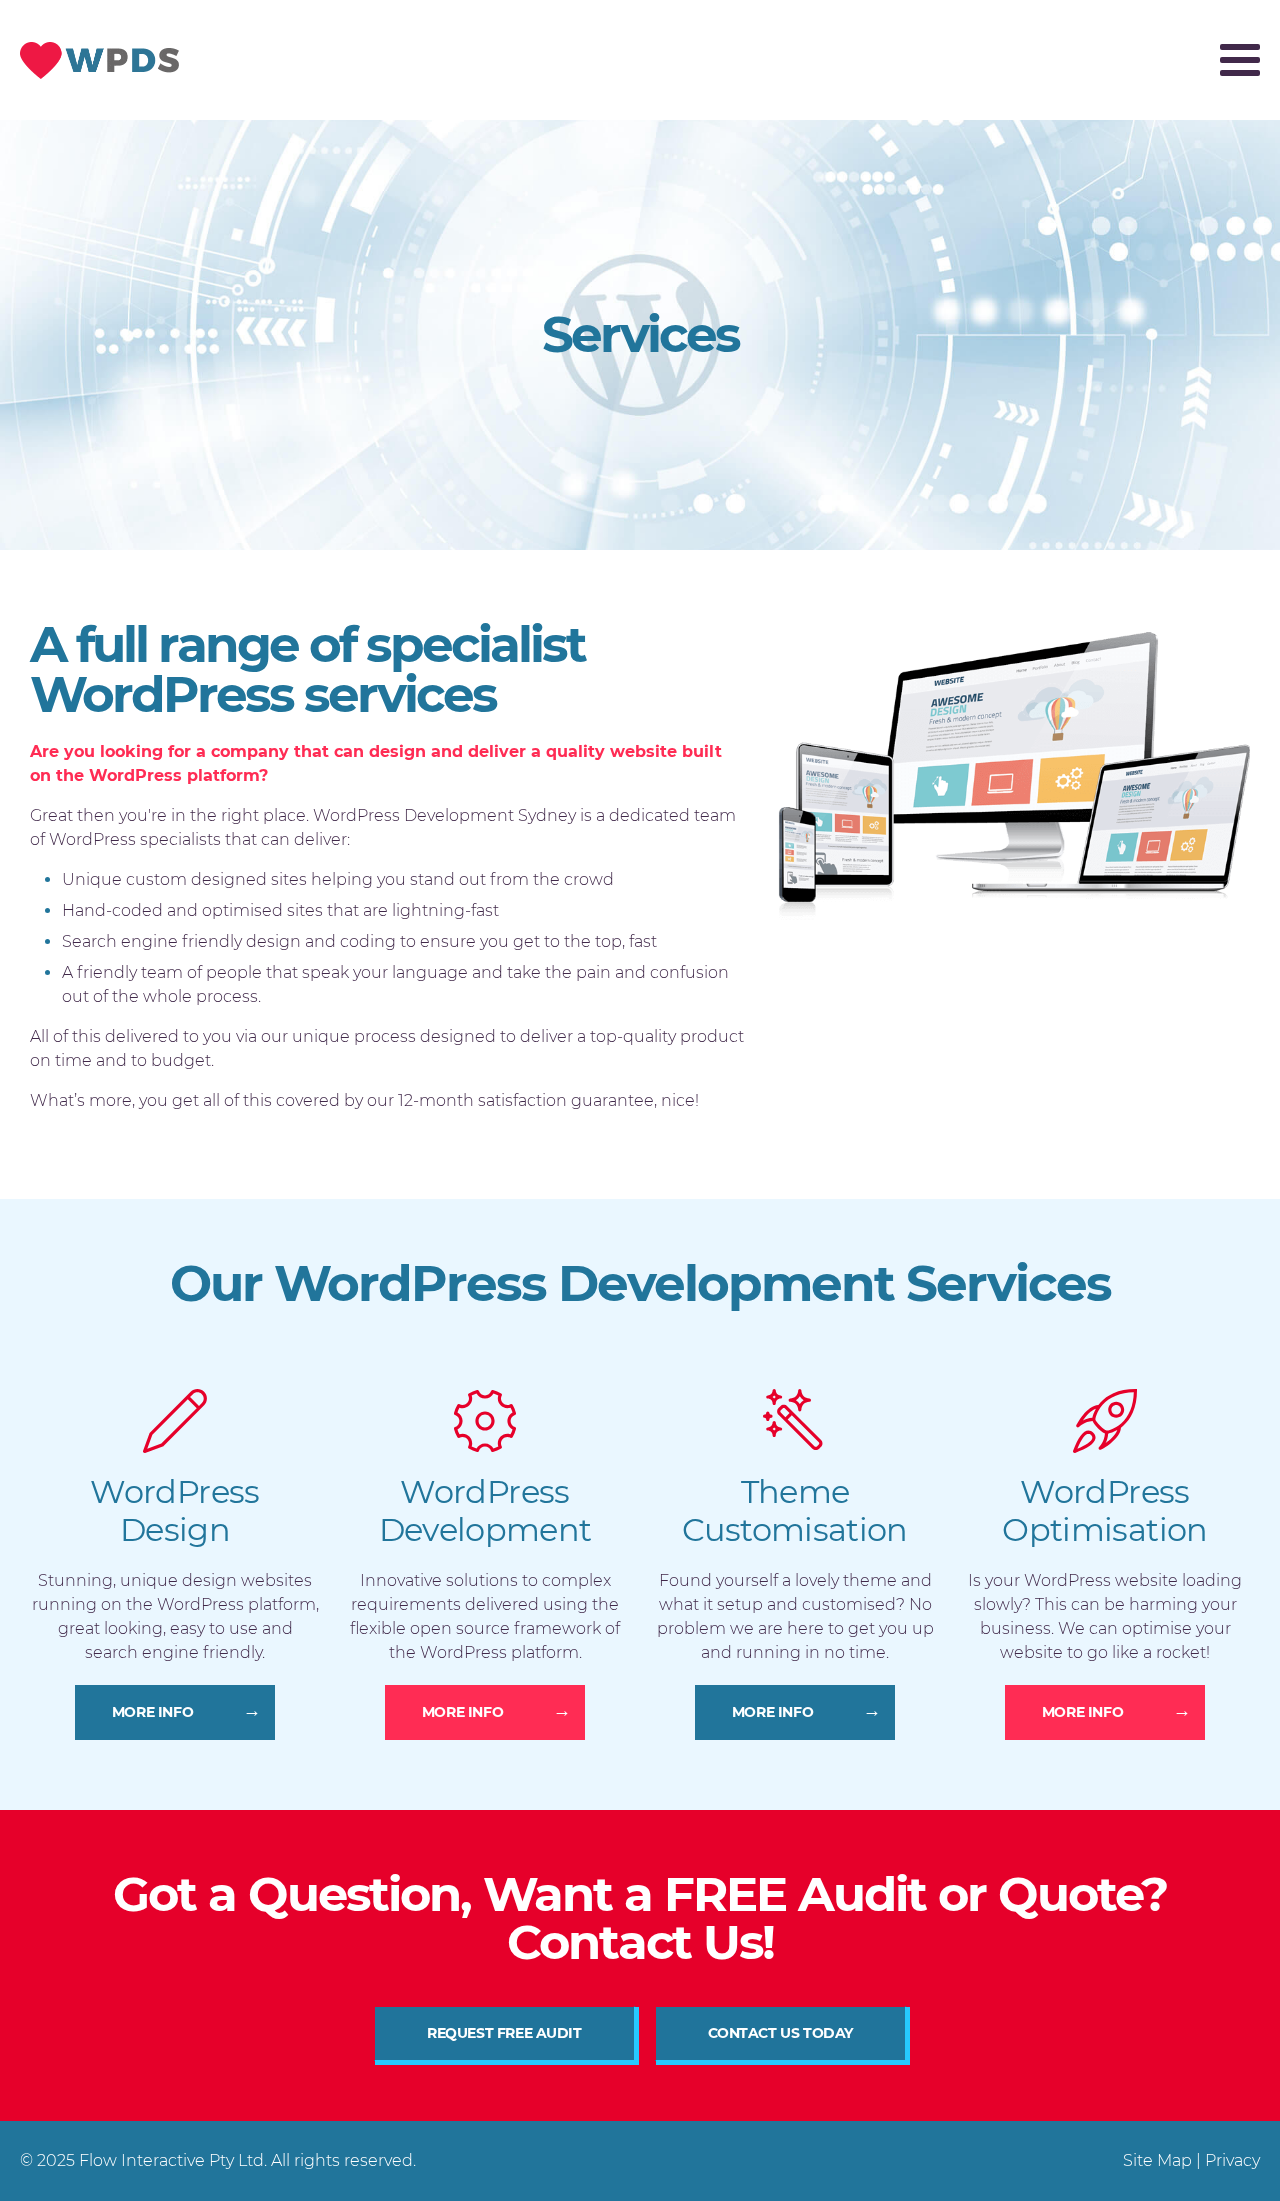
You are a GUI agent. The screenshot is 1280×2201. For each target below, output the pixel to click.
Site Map (1157, 2160)
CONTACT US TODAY (780, 2033)
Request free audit (504, 2033)
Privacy (1232, 2160)
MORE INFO (152, 1712)
